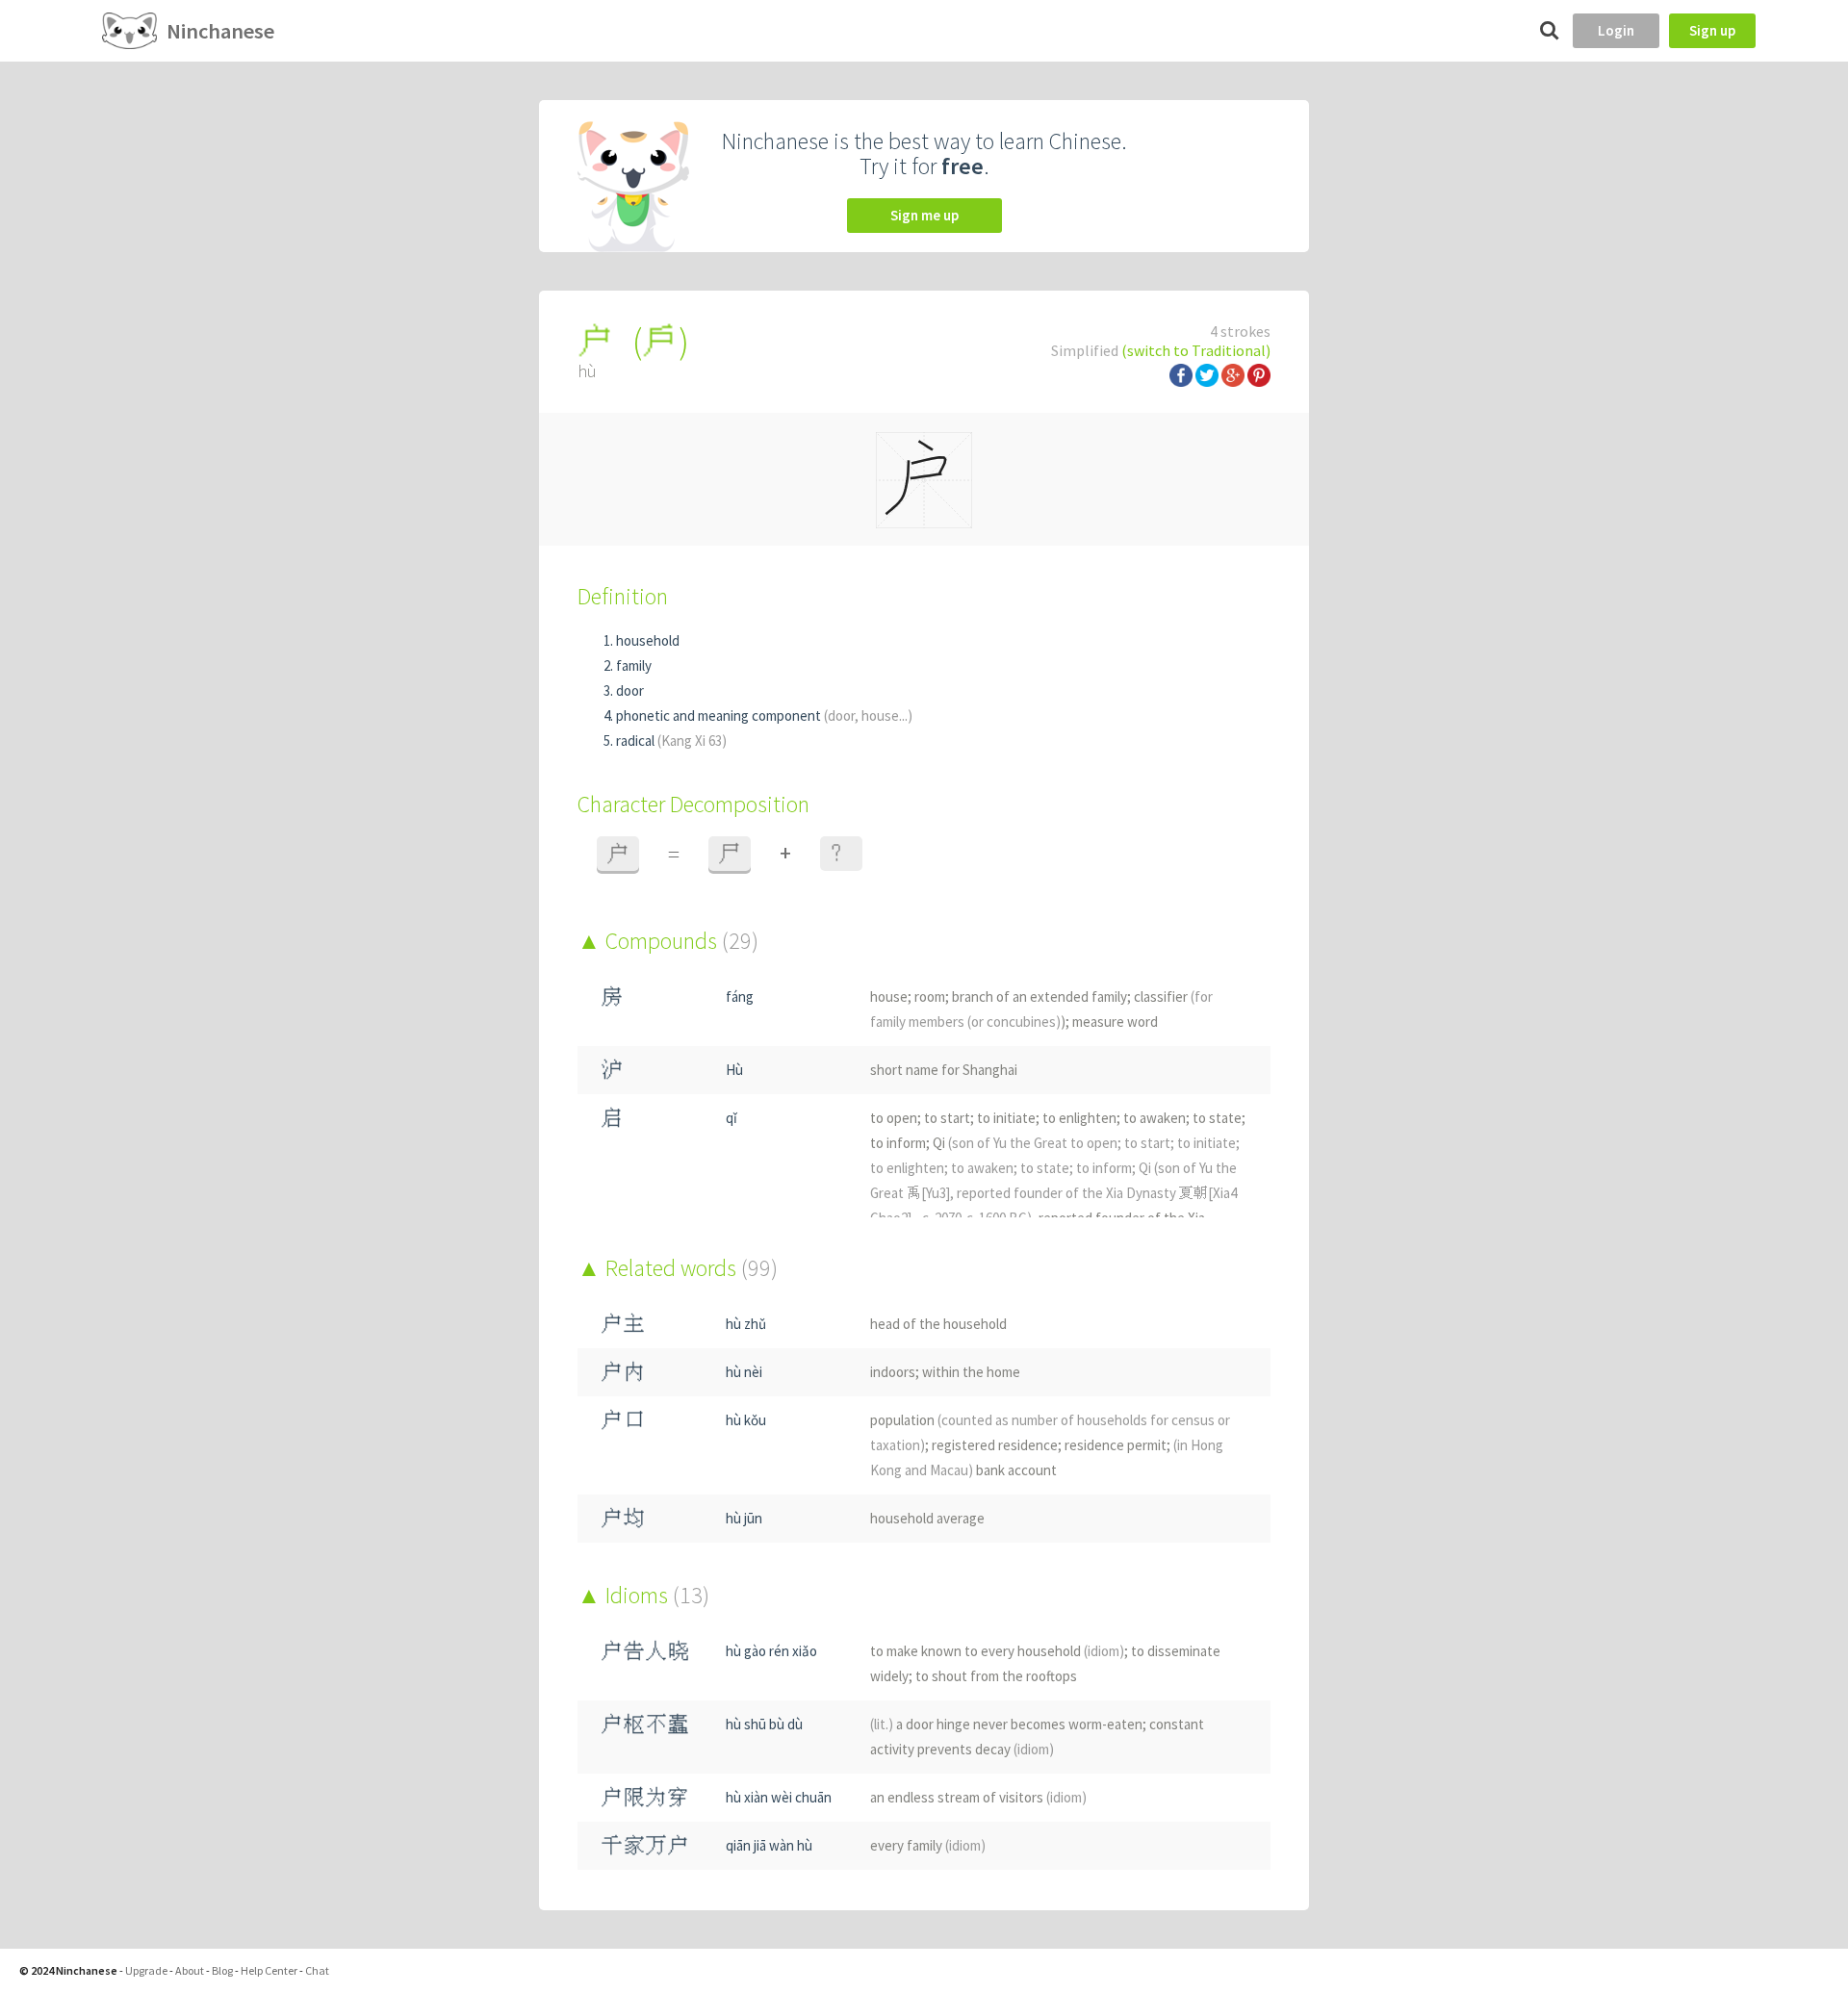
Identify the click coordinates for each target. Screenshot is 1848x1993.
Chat (317, 1970)
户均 (623, 1518)
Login (1616, 30)
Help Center (269, 1970)
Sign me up (924, 215)
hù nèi (744, 1372)
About (190, 1970)
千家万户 (645, 1845)
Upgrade (146, 1970)
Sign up (1712, 30)
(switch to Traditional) (1196, 350)
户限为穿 (645, 1797)
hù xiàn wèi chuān (779, 1797)
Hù (734, 1070)
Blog (222, 1970)
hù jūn (744, 1518)
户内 (623, 1372)
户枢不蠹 (645, 1724)
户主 (623, 1324)
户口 (623, 1420)
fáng (740, 996)
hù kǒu (746, 1420)
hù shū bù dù (764, 1724)
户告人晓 (645, 1651)
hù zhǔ (746, 1324)
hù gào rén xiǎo (771, 1651)
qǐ (731, 1118)
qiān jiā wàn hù (769, 1845)
